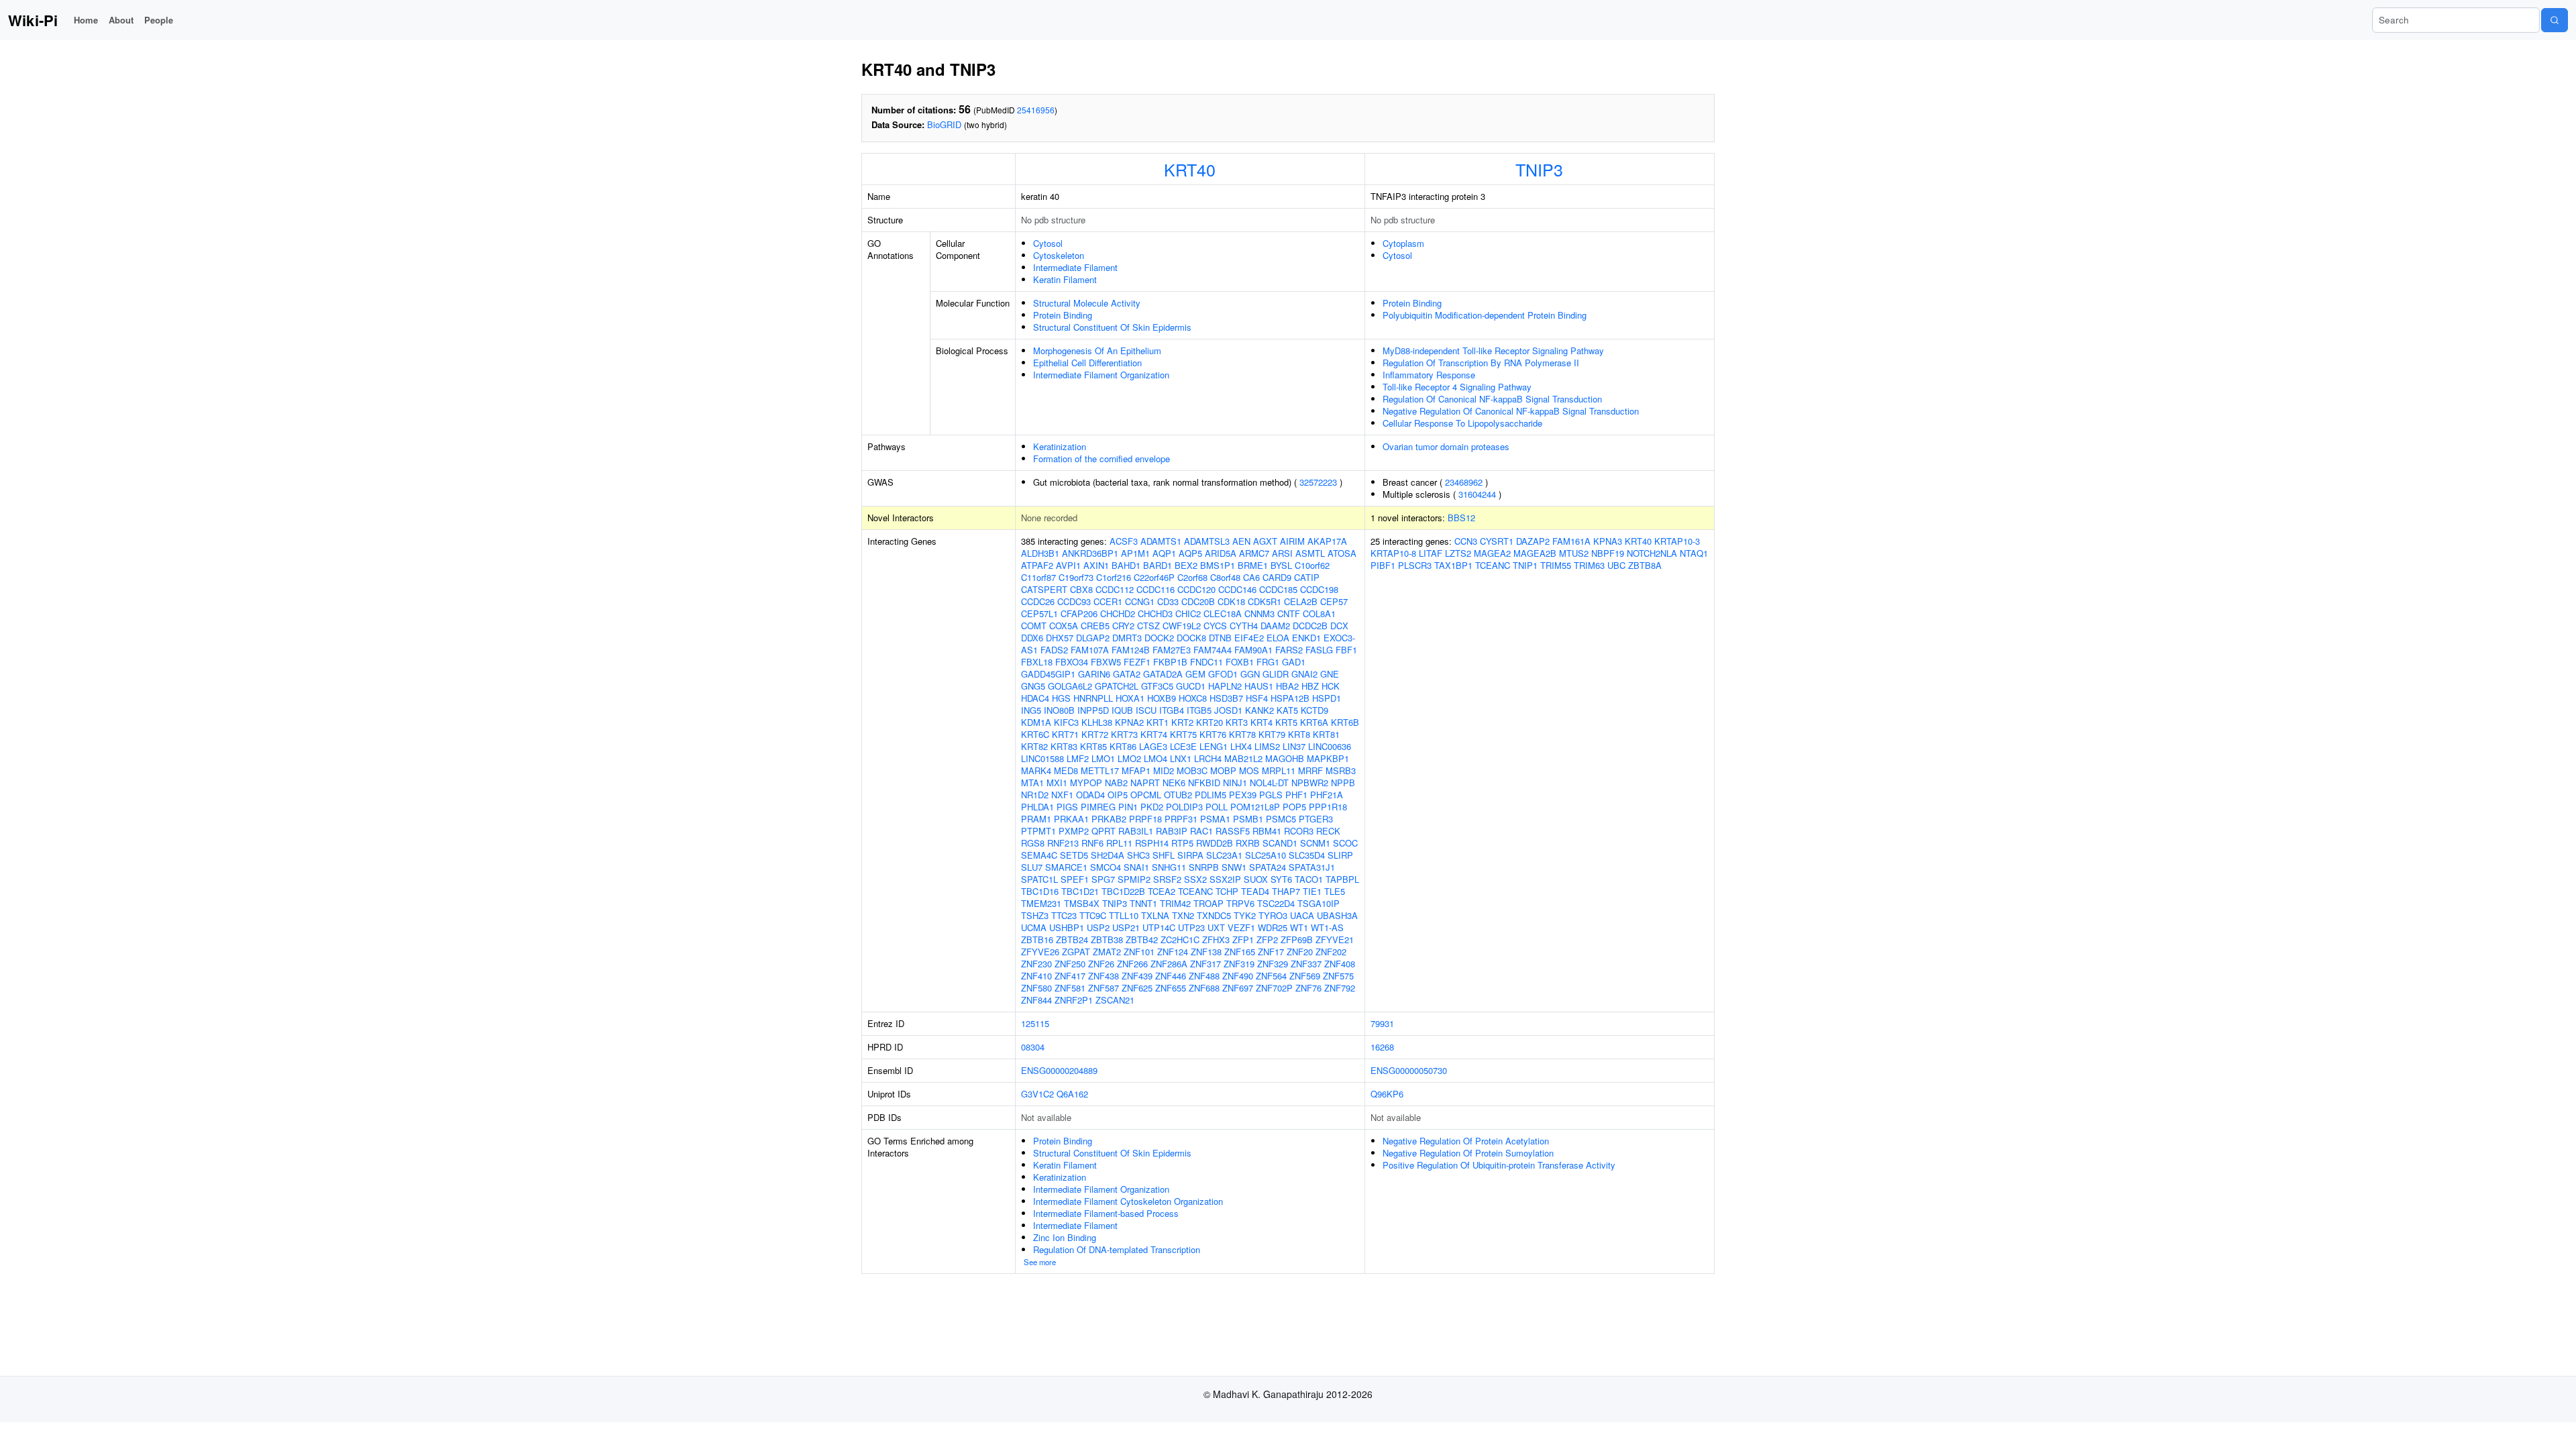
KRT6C (1035, 734)
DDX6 (1032, 638)
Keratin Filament (1065, 279)
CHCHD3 (1155, 613)
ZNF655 (1171, 988)
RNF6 (1092, 843)
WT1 (1299, 927)
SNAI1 (1136, 867)
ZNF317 (1205, 964)
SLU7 (1032, 867)
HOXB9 (1162, 698)
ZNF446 (1171, 976)
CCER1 (1108, 601)
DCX (1339, 626)
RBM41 (1267, 831)
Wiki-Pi (33, 20)
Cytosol (1048, 243)
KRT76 (1213, 734)
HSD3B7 (1226, 698)
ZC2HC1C (1180, 940)
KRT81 (1326, 734)
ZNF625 (1137, 988)
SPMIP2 (1134, 879)
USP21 (1126, 927)
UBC (1616, 565)
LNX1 (1181, 758)
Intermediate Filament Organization (1101, 375)
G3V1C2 (1037, 1094)
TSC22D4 (1276, 903)
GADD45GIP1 (1048, 674)
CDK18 (1231, 601)
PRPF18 (1145, 819)
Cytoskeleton (1059, 255)
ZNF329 (1273, 964)
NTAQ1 (1694, 553)
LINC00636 (1330, 746)
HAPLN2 (1225, 686)
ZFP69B (1297, 940)
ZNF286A (1169, 964)
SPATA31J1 (1312, 867)
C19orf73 (1076, 577)
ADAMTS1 (1161, 541)
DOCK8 (1191, 638)
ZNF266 (1132, 964)
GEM (1195, 674)
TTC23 (1064, 915)
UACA (1302, 915)
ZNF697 (1238, 988)
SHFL (1164, 855)
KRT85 (1093, 746)
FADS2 (1054, 650)
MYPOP (1086, 783)
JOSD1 (1228, 710)
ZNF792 (1340, 988)
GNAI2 (1304, 674)
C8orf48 (1225, 577)
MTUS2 (1574, 553)
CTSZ (1148, 626)
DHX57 (1060, 638)
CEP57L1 (1039, 613)
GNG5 (1033, 686)
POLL (1217, 807)
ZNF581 (1070, 988)
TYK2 (1245, 915)
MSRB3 (1341, 770)
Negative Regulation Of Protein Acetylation (1466, 1141)
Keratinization (1060, 446)
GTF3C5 (1157, 686)
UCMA (1034, 927)
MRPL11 (1279, 770)
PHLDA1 (1037, 807)
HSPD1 (1327, 698)
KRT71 (1065, 734)
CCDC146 (1237, 589)
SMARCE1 (1066, 867)
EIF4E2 (1249, 638)
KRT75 (1183, 734)
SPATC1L (1039, 879)
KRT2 (1182, 722)
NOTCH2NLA (1652, 553)
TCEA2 (1162, 891)
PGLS (1271, 795)
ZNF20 (1300, 952)
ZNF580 (1036, 988)
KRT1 (1158, 722)
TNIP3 (1539, 169)
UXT (1216, 927)
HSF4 (1257, 698)
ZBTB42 (1142, 940)
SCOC (1345, 843)
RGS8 (1033, 843)
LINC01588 (1042, 758)
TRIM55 (1556, 565)
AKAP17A (1327, 541)
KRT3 (1237, 722)
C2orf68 (1192, 577)
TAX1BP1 (1453, 565)
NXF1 (1062, 795)
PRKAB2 (1109, 819)
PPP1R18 (1328, 807)
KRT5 (1286, 722)
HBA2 (1287, 686)
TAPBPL (1342, 879)
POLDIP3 (1184, 807)
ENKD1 (1306, 638)
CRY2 (1123, 626)
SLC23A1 (1224, 855)
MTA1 (1032, 783)
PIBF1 (1383, 565)
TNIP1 (1525, 565)
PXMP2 (1074, 831)
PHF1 (1296, 795)
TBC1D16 (1040, 891)
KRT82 (1034, 746)
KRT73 (1124, 734)
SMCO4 (1106, 867)
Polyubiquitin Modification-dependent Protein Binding (1485, 315)
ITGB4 (1172, 710)
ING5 (1031, 710)
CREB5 (1095, 626)
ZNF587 (1104, 988)
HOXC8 (1193, 698)
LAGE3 (1153, 746)
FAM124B (1131, 650)
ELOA (1278, 638)
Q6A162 (1072, 1094)
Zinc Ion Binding (1065, 1237)
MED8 (1066, 770)
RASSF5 (1233, 831)
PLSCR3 (1415, 565)
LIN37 (1294, 746)
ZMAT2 (1107, 952)
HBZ (1310, 686)
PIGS (1067, 807)
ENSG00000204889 (1059, 1070)
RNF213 (1063, 843)
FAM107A (1090, 650)
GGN (1250, 674)
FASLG (1319, 650)
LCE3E (1183, 746)
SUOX (1256, 879)
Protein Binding (1063, 315)
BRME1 (1253, 565)
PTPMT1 (1038, 831)
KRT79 (1272, 734)
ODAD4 (1090, 795)
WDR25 (1273, 927)
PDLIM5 (1211, 795)
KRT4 (1262, 722)
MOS (1249, 770)
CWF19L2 (1182, 626)
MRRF (1310, 770)
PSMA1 (1215, 819)
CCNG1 (1140, 601)
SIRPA (1190, 855)
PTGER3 (1316, 819)
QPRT (1104, 831)
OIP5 (1118, 795)
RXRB (1248, 843)
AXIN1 (1096, 565)
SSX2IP (1225, 879)
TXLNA (1155, 915)
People (159, 20)
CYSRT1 (1497, 541)
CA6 (1251, 577)
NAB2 (1116, 783)
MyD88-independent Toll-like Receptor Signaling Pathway (1493, 351)
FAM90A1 (1253, 650)
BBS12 (1461, 518)
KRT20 (1210, 722)
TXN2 (1183, 915)
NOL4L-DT (1269, 783)
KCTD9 (1314, 710)
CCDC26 (1038, 601)
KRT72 (1095, 734)
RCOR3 (1299, 831)
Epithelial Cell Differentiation (1087, 363)
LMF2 (1078, 758)
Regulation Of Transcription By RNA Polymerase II (1481, 363)
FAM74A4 (1213, 650)
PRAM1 (1036, 819)
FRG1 (1268, 662)
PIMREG (1098, 807)
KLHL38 (1097, 722)
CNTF (1289, 613)
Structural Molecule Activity (1087, 303)
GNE (1330, 674)
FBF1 (1346, 650)
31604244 (1477, 494)
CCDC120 (1196, 589)
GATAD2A (1163, 674)
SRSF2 (1167, 879)
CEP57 (1334, 601)
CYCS (1215, 626)
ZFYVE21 (1335, 940)
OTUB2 (1178, 795)
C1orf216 (1114, 577)
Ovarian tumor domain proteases (1446, 446)
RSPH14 (1152, 843)
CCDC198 (1319, 589)
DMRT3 (1127, 638)
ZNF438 (1104, 976)
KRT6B (1345, 722)
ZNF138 (1206, 952)
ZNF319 (1239, 964)
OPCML (1146, 795)
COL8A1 (1319, 613)
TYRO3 (1273, 915)
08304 (1033, 1047)
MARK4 (1036, 770)
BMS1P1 (1218, 565)
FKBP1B (1170, 662)
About (121, 20)
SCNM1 (1315, 843)
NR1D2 (1035, 795)
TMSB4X (1082, 903)
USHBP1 (1067, 927)
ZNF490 (1238, 976)
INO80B (1059, 710)
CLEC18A (1223, 613)
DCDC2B (1310, 626)
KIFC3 (1066, 722)
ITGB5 (1199, 710)
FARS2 (1289, 650)
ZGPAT (1076, 952)
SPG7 (1103, 879)
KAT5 (1287, 710)
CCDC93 (1074, 601)
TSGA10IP (1319, 903)
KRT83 (1064, 746)
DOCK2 (1159, 638)
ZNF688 (1204, 988)
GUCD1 (1191, 686)
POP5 (1294, 807)
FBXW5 (1106, 662)
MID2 (1164, 770)
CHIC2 (1188, 613)
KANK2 (1259, 710)
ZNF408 (1340, 964)
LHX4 (1241, 746)
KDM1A (1036, 722)
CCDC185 (1278, 589)
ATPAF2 (1037, 565)
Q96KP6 (1387, 1094)
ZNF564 (1271, 976)
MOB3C (1192, 770)
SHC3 (1138, 855)
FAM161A (1571, 541)
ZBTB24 (1072, 940)
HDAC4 (1035, 698)
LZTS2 (1458, 553)
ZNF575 (1338, 976)
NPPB (1343, 783)
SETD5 (1074, 855)
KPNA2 (1129, 722)
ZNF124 (1173, 952)
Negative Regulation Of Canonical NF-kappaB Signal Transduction (1511, 411)
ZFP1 (1243, 940)
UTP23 (1191, 927)
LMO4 (1156, 758)
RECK (1328, 831)
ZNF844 (1036, 1000)
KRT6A (1314, 722)
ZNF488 (1204, 976)
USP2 (1098, 927)
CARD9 (1277, 577)
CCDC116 (1156, 589)
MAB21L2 (1243, 758)
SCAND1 (1280, 843)
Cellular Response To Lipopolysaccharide (1462, 423)
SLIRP (1340, 855)
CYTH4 (1244, 626)
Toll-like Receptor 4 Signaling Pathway (1457, 387)
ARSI (1282, 553)
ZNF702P (1274, 988)
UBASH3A (1337, 915)
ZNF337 (1306, 964)
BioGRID (944, 124)
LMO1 (1103, 758)
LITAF (1431, 553)
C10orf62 (1312, 565)
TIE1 (1312, 891)
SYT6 (1281, 879)
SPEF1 (1075, 879)
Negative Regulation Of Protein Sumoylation (1468, 1153)
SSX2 (1195, 879)
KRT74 (1154, 734)
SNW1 (1234, 867)
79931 (1382, 1023)
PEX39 (1243, 795)
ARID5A (1221, 553)
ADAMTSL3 (1207, 541)
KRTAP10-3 (1677, 541)
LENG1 (1214, 746)
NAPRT (1145, 783)
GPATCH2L (1117, 686)
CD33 (1168, 601)
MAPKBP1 (1328, 758)
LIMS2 (1267, 746)
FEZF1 (1137, 662)
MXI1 (1057, 783)
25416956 (1036, 110)
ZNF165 (1240, 952)
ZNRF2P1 (1074, 1000)
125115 (1035, 1023)
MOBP (1223, 770)
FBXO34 (1072, 662)
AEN (1241, 541)
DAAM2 (1275, 626)
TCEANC (1195, 891)
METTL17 (1100, 770)
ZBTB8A (1645, 565)
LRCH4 (1208, 758)
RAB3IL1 (1136, 831)
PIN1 (1128, 807)
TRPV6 (1240, 903)
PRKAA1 (1071, 819)
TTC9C (1093, 915)
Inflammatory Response (1429, 375)
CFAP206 (1079, 613)
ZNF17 (1271, 952)
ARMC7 (1254, 553)
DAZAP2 (1533, 541)
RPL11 (1119, 843)
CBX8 (1081, 589)
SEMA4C (1039, 855)
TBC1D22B (1123, 891)
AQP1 (1164, 553)
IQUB (1122, 710)
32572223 (1318, 482)
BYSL (1281, 565)
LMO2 (1129, 758)
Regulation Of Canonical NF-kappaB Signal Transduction (1492, 399)
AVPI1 (1068, 565)
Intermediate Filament (1075, 267)
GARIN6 (1094, 674)
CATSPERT (1044, 589)
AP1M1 (1135, 553)
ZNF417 (1070, 976)
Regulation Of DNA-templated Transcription (1117, 1249)
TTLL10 (1124, 915)
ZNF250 (1070, 964)
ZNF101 (1139, 952)
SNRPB (1204, 867)
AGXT (1265, 541)
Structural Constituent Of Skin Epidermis (1112, 327)
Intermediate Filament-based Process (1106, 1213)
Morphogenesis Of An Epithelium (1097, 351)
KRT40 (1190, 169)
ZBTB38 (1107, 940)
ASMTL (1310, 553)
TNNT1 (1143, 903)
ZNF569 (1305, 976)
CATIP (1307, 577)
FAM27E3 (1172, 650)
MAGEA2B (1535, 553)
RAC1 (1201, 831)
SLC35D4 (1307, 855)
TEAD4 (1255, 891)
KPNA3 (1608, 541)
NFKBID (1204, 783)
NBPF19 (1608, 553)
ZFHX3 (1216, 940)
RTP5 (1182, 843)
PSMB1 (1248, 819)
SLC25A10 (1266, 855)
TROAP (1209, 903)
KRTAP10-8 (1393, 553)
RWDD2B (1215, 843)
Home (86, 20)
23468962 (1464, 482)
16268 (1382, 1047)
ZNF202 (1331, 952)
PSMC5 (1281, 819)
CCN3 (1466, 541)
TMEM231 (1041, 903)
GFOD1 (1223, 674)
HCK (1331, 686)
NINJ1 (1235, 783)
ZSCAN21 (1115, 1000)
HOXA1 (1130, 698)
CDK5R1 (1265, 601)
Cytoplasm (1403, 243)
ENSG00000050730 (1409, 1070)
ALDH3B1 (1040, 553)
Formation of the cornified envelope (1102, 459)
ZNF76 (1308, 988)
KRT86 (1123, 746)
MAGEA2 (1492, 553)
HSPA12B (1290, 698)
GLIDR (1276, 674)
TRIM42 (1175, 903)
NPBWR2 (1310, 783)
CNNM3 (1259, 613)
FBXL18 (1037, 662)
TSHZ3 (1035, 915)
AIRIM (1292, 541)
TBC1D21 (1080, 891)
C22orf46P (1154, 577)
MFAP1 (1136, 770)
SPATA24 (1268, 867)
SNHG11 (1169, 867)
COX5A (1064, 626)
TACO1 (1309, 879)
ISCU (1146, 710)
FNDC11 (1206, 662)
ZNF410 (1036, 976)
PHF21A (1327, 795)
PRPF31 (1181, 819)
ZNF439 (1137, 976)
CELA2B (1301, 601)
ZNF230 (1036, 964)
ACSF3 (1124, 541)
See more (1040, 1262)
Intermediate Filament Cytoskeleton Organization (1128, 1201)
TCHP (1227, 891)
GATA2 (1127, 674)
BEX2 (1186, 565)
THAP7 (1286, 891)
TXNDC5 (1214, 915)
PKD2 (1152, 807)
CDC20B (1198, 601)
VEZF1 (1241, 927)
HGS (1061, 698)
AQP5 (1190, 553)
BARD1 (1158, 565)
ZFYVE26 (1040, 952)
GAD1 (1294, 662)
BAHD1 (1126, 565)
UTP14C (1159, 927)
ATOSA (1342, 553)
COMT (1034, 626)
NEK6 (1174, 783)
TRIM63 (1589, 565)
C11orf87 (1038, 577)
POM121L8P (1255, 807)
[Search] (2555, 20)
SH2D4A (1108, 855)
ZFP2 (1267, 940)
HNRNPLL (1093, 698)
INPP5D (1093, 710)
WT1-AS (1327, 927)
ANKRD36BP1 (1090, 553)
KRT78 (1242, 734)
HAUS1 (1259, 686)
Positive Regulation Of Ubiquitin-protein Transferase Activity (1499, 1165)
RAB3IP (1172, 831)
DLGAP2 (1093, 638)
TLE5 (1335, 891)
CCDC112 (1115, 589)
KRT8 (1299, 734)
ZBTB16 (1037, 940)
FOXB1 (1240, 662)
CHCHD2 (1118, 613)
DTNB (1220, 638)
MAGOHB (1285, 758)
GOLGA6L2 (1070, 686)
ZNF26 (1101, 964)
